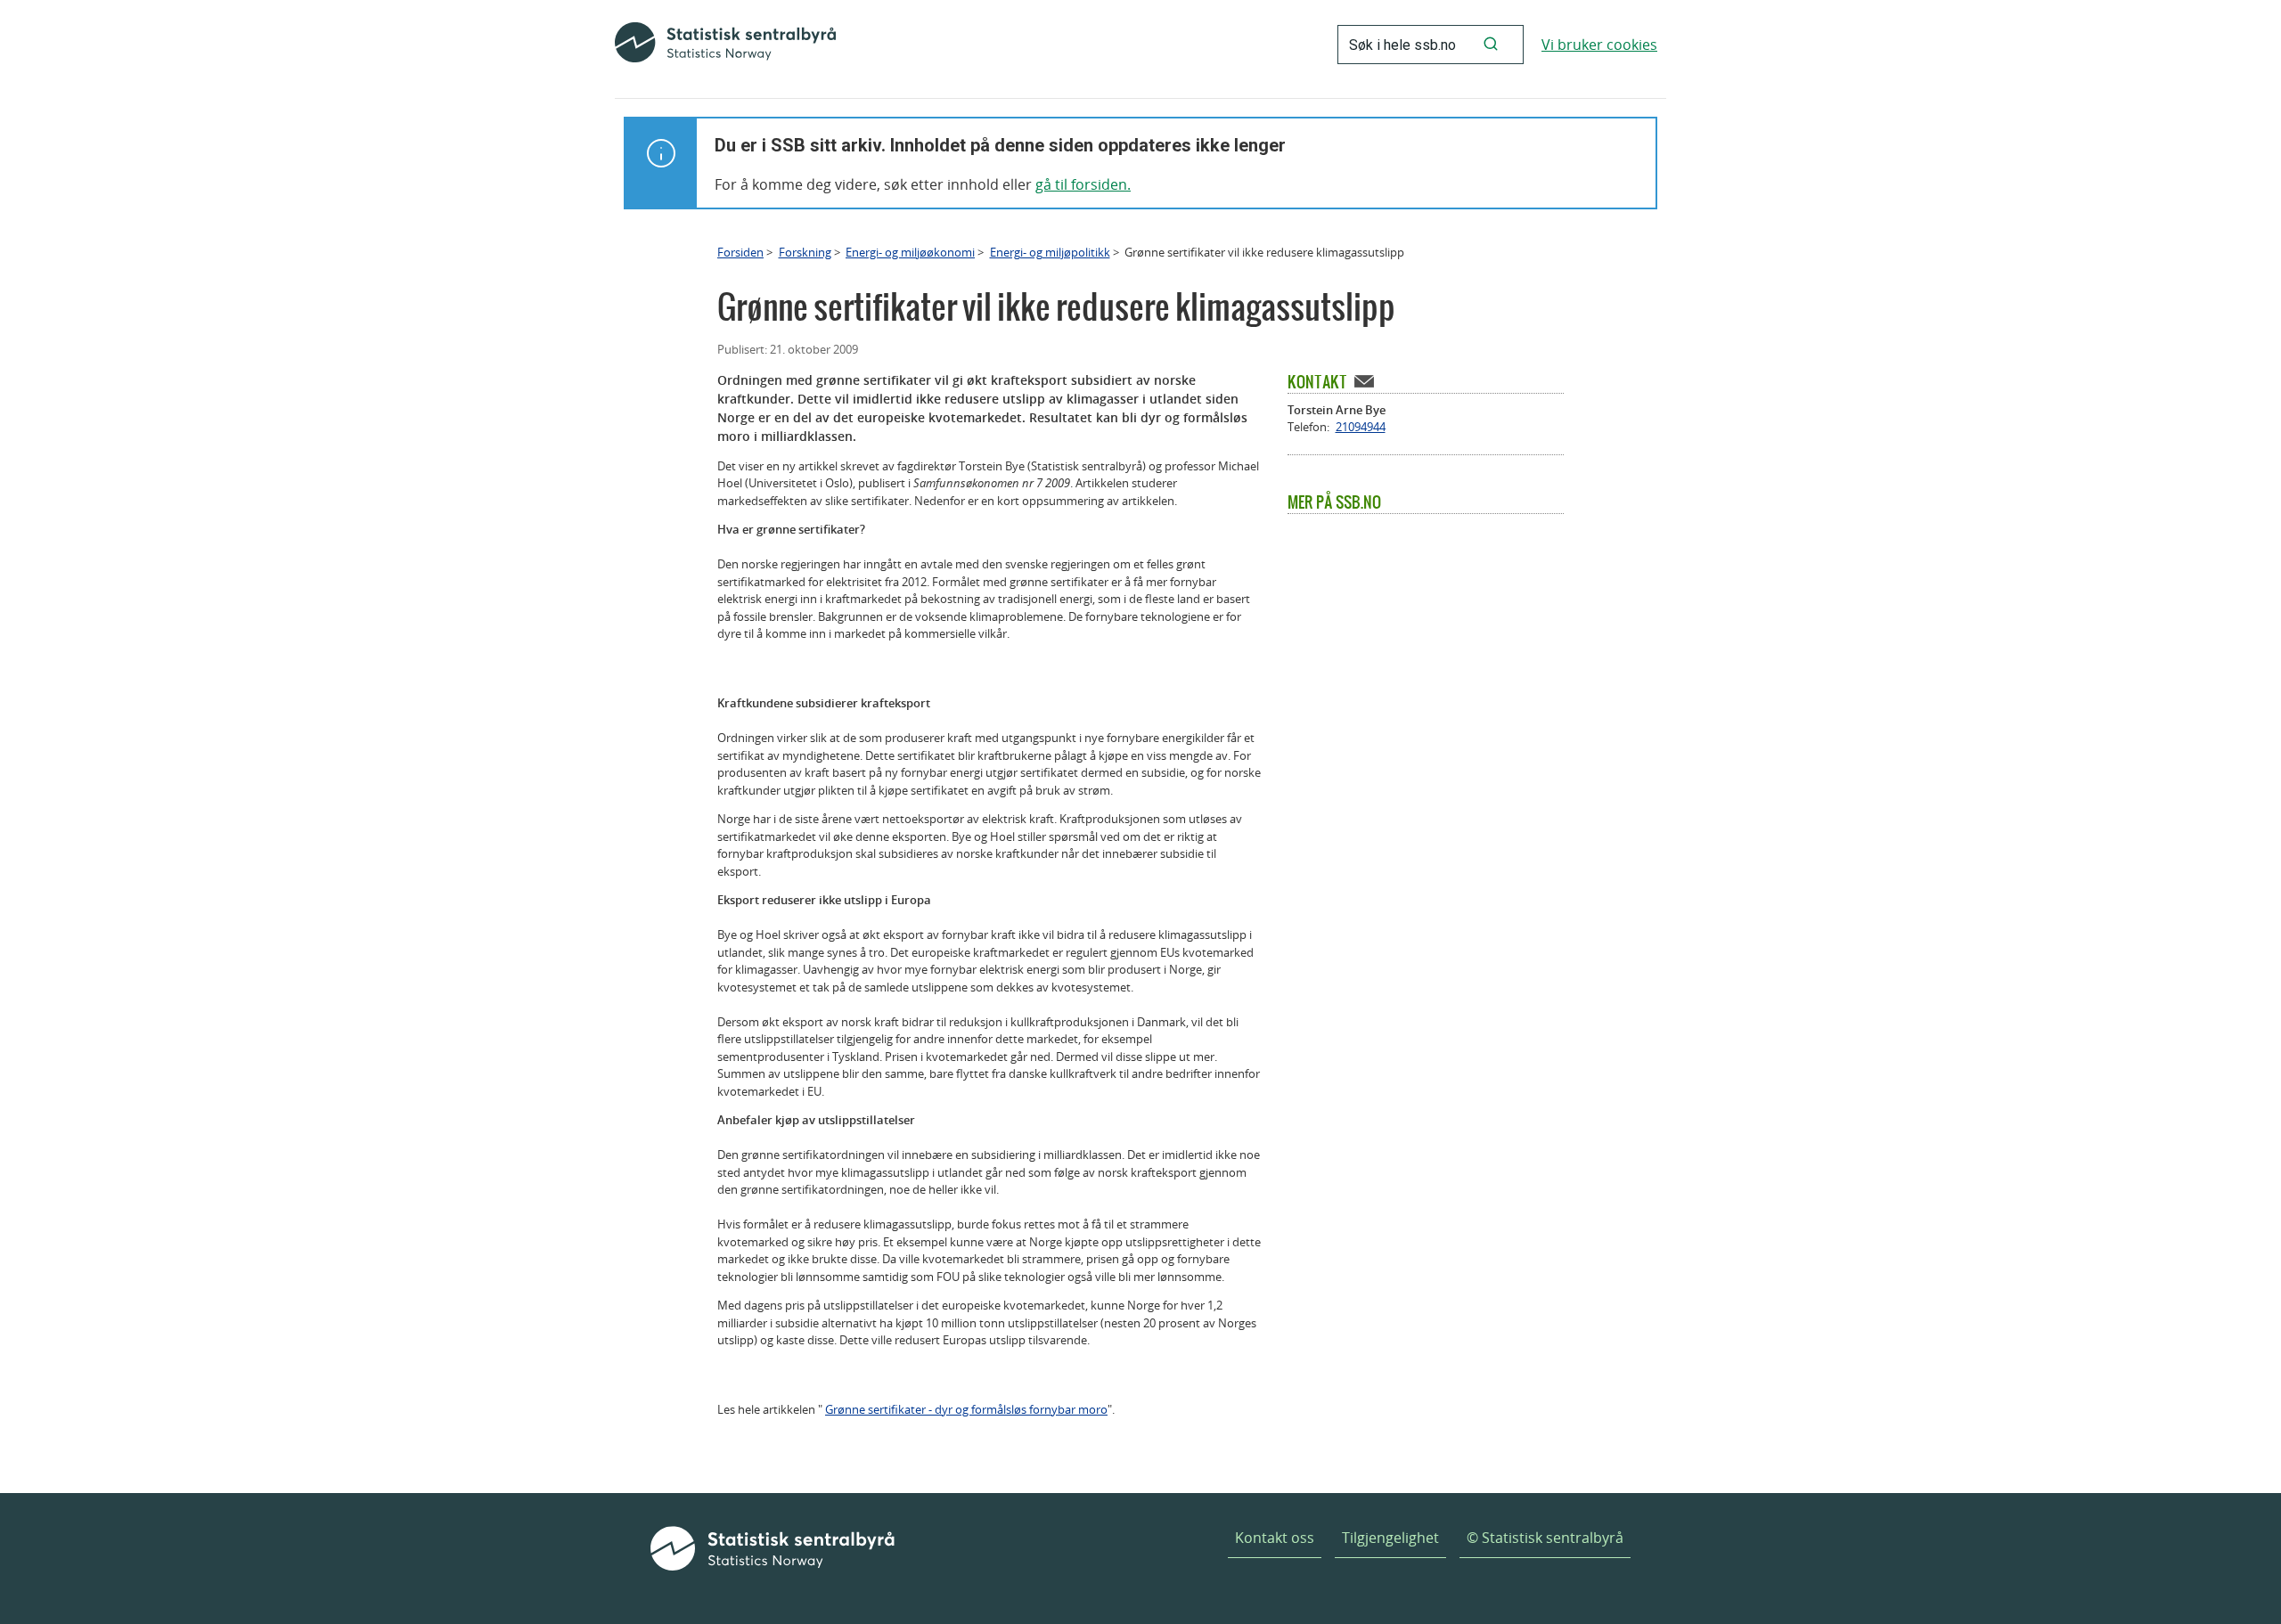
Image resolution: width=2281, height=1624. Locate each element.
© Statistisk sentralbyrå (1545, 1538)
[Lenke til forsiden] (725, 45)
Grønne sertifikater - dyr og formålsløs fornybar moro (966, 1409)
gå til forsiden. (1083, 184)
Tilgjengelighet (1390, 1538)
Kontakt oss (1275, 1538)
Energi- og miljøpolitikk (1050, 252)
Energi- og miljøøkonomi (910, 252)
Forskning (805, 252)
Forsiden (740, 252)
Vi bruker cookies (1599, 45)
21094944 (1361, 427)
